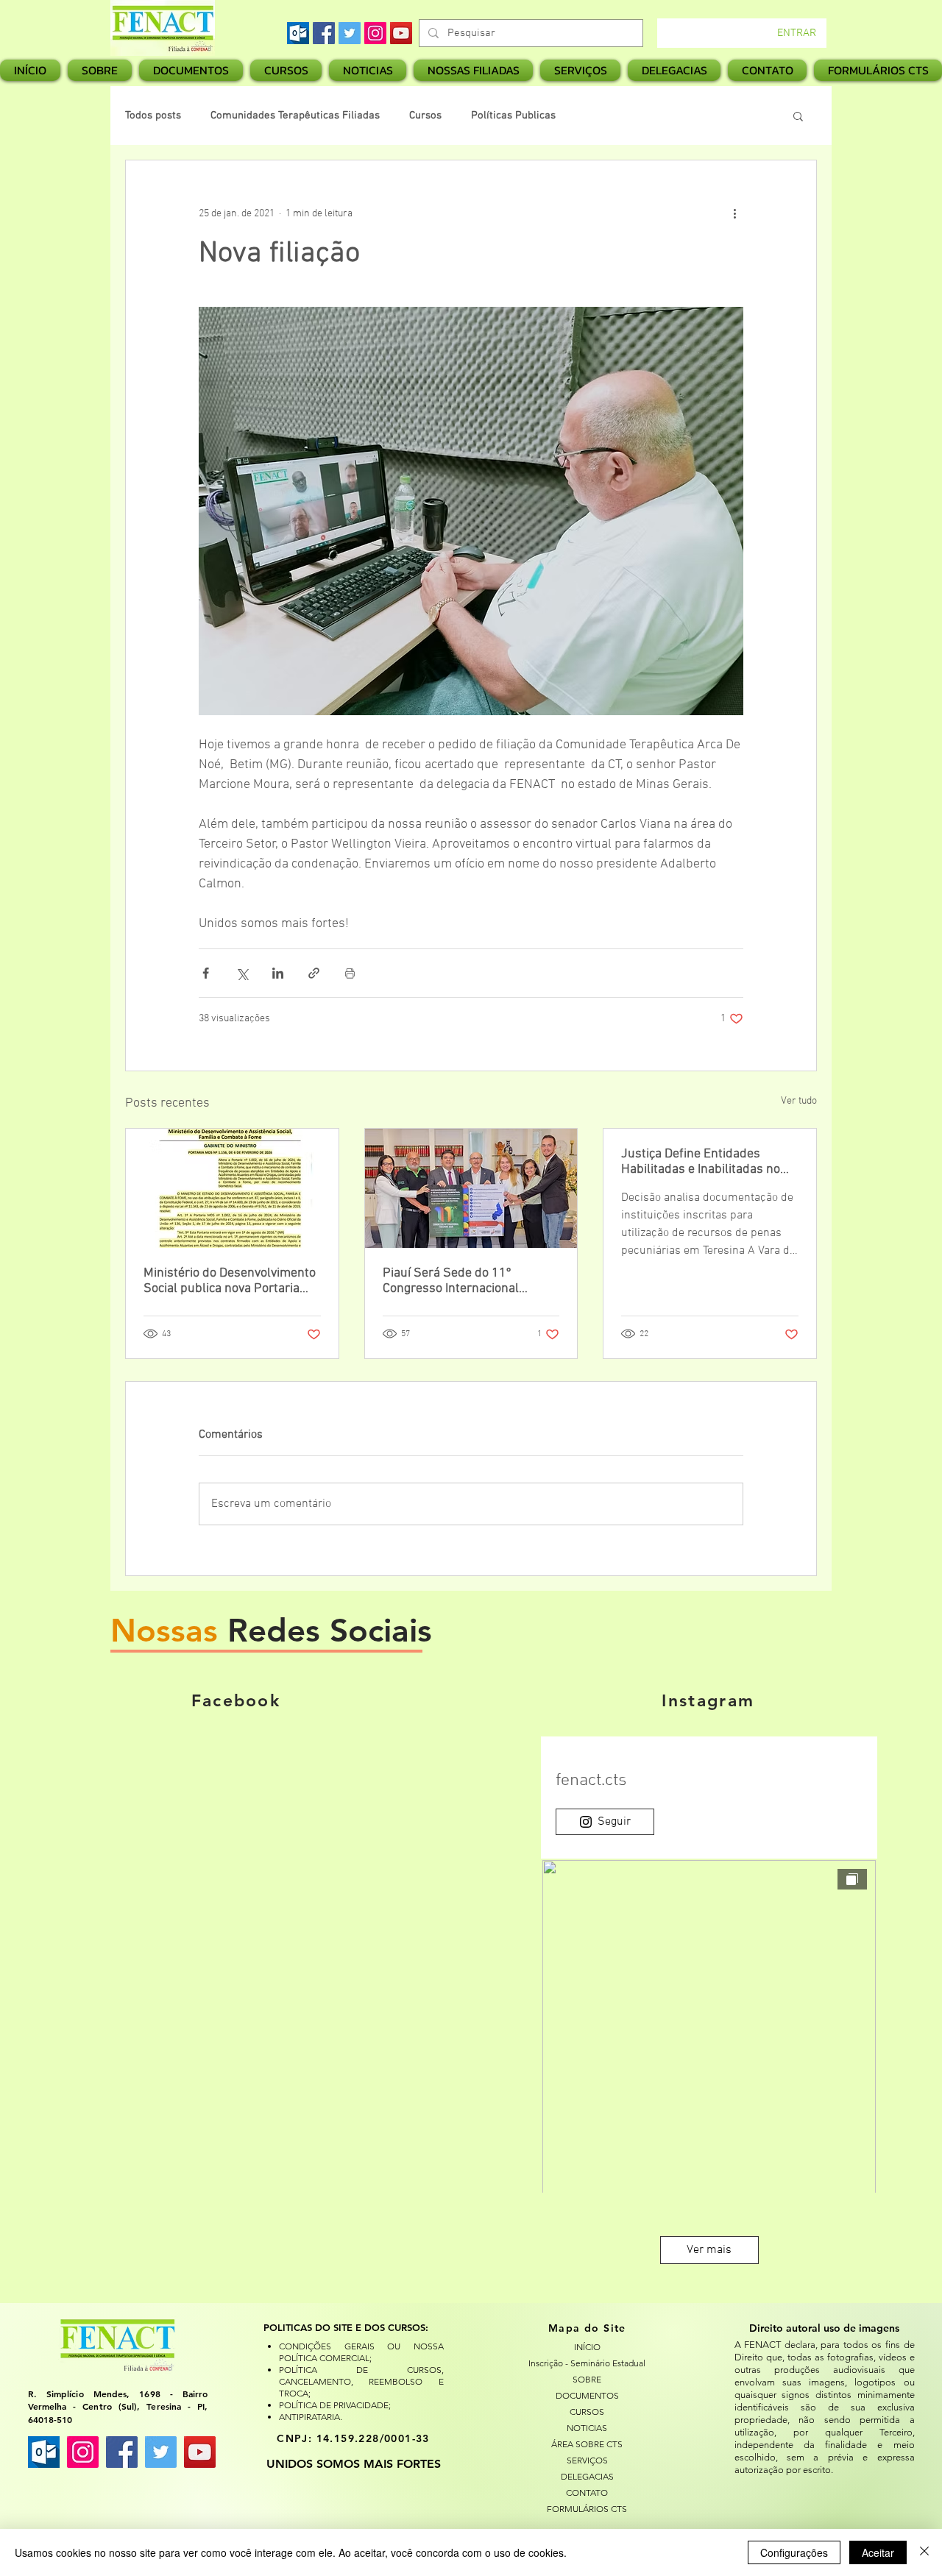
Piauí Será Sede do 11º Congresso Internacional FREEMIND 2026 (451, 1281)
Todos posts (153, 116)
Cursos (425, 116)
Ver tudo (799, 1101)
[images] (298, 33)
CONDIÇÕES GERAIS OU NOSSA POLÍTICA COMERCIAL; (361, 2352)
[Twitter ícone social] (161, 2452)
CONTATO (587, 2492)
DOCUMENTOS (587, 2395)
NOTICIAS (587, 2428)
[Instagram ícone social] (83, 2452)
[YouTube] (401, 33)
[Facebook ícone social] (122, 2452)
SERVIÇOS (587, 2460)
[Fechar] (924, 2552)
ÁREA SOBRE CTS (587, 2444)
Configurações (794, 2552)
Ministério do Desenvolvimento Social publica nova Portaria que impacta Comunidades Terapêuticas (230, 1281)
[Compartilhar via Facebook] (206, 973)
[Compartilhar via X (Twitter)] (242, 973)
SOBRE (587, 2379)
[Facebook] (324, 33)
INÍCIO (587, 2347)
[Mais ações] (734, 213)
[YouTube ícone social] (200, 2452)
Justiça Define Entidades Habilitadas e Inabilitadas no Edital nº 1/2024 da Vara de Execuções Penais (701, 1162)
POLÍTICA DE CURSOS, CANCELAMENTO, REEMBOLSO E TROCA (361, 2381)
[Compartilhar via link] (314, 973)
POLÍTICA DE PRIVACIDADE (334, 2405)
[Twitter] (350, 33)
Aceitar (878, 2552)
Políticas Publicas (513, 116)
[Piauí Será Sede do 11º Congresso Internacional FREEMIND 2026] (471, 1188)
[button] (473, 70)
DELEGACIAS (587, 2476)
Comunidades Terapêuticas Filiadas (295, 116)
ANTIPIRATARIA (309, 2417)
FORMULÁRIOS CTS (587, 2509)
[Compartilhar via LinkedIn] (278, 973)
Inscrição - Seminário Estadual (587, 2363)
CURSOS (587, 2412)
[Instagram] (375, 33)
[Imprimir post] (350, 973)
